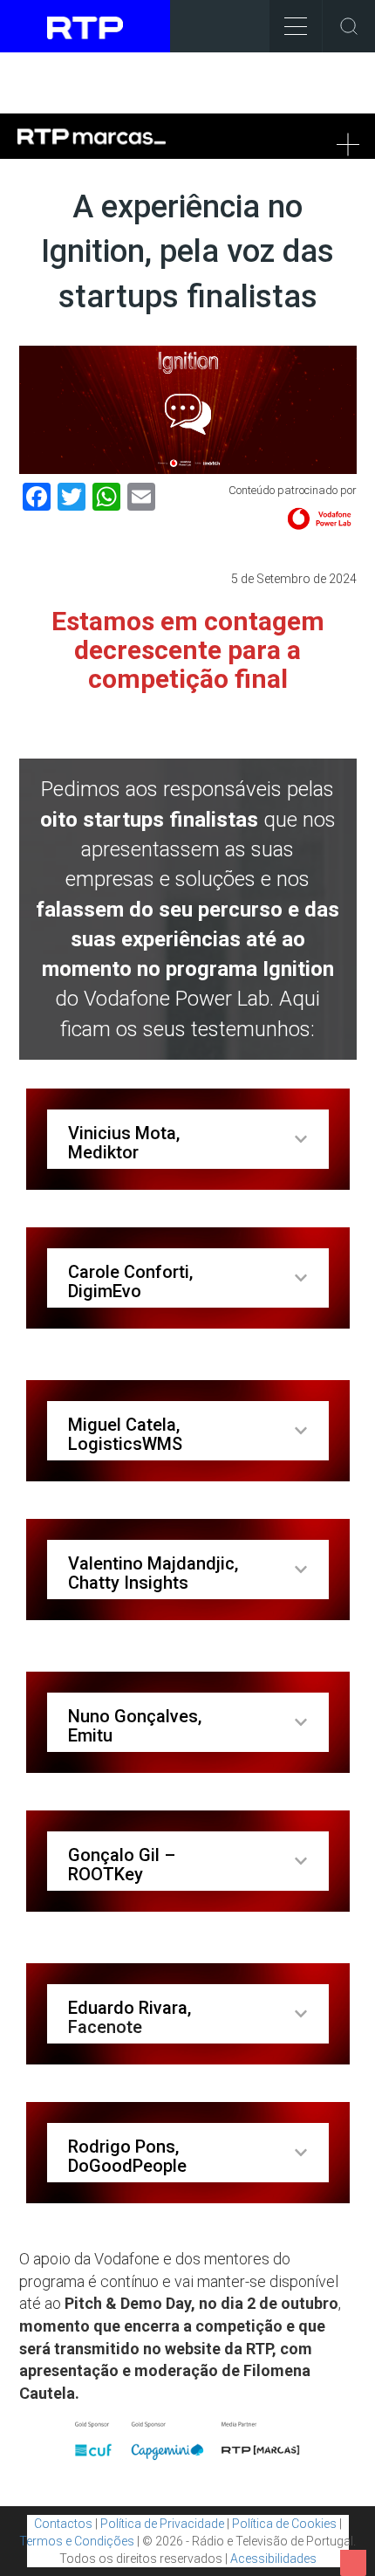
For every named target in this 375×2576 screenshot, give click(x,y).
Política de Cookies (284, 2524)
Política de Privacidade (162, 2524)
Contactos (63, 2524)
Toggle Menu (296, 26)
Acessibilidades (273, 2559)
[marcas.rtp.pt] (78, 144)
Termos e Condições (77, 2541)
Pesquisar (349, 26)
